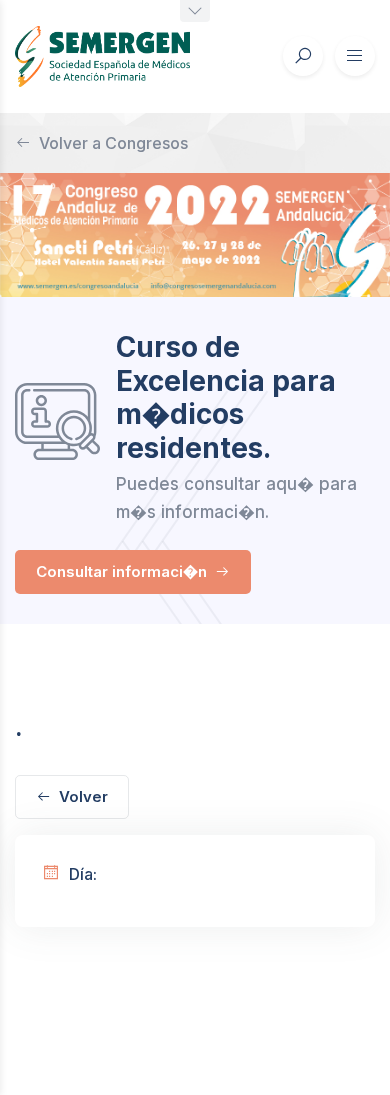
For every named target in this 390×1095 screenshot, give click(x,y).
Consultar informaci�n (123, 571)
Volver (83, 796)
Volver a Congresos (113, 143)
